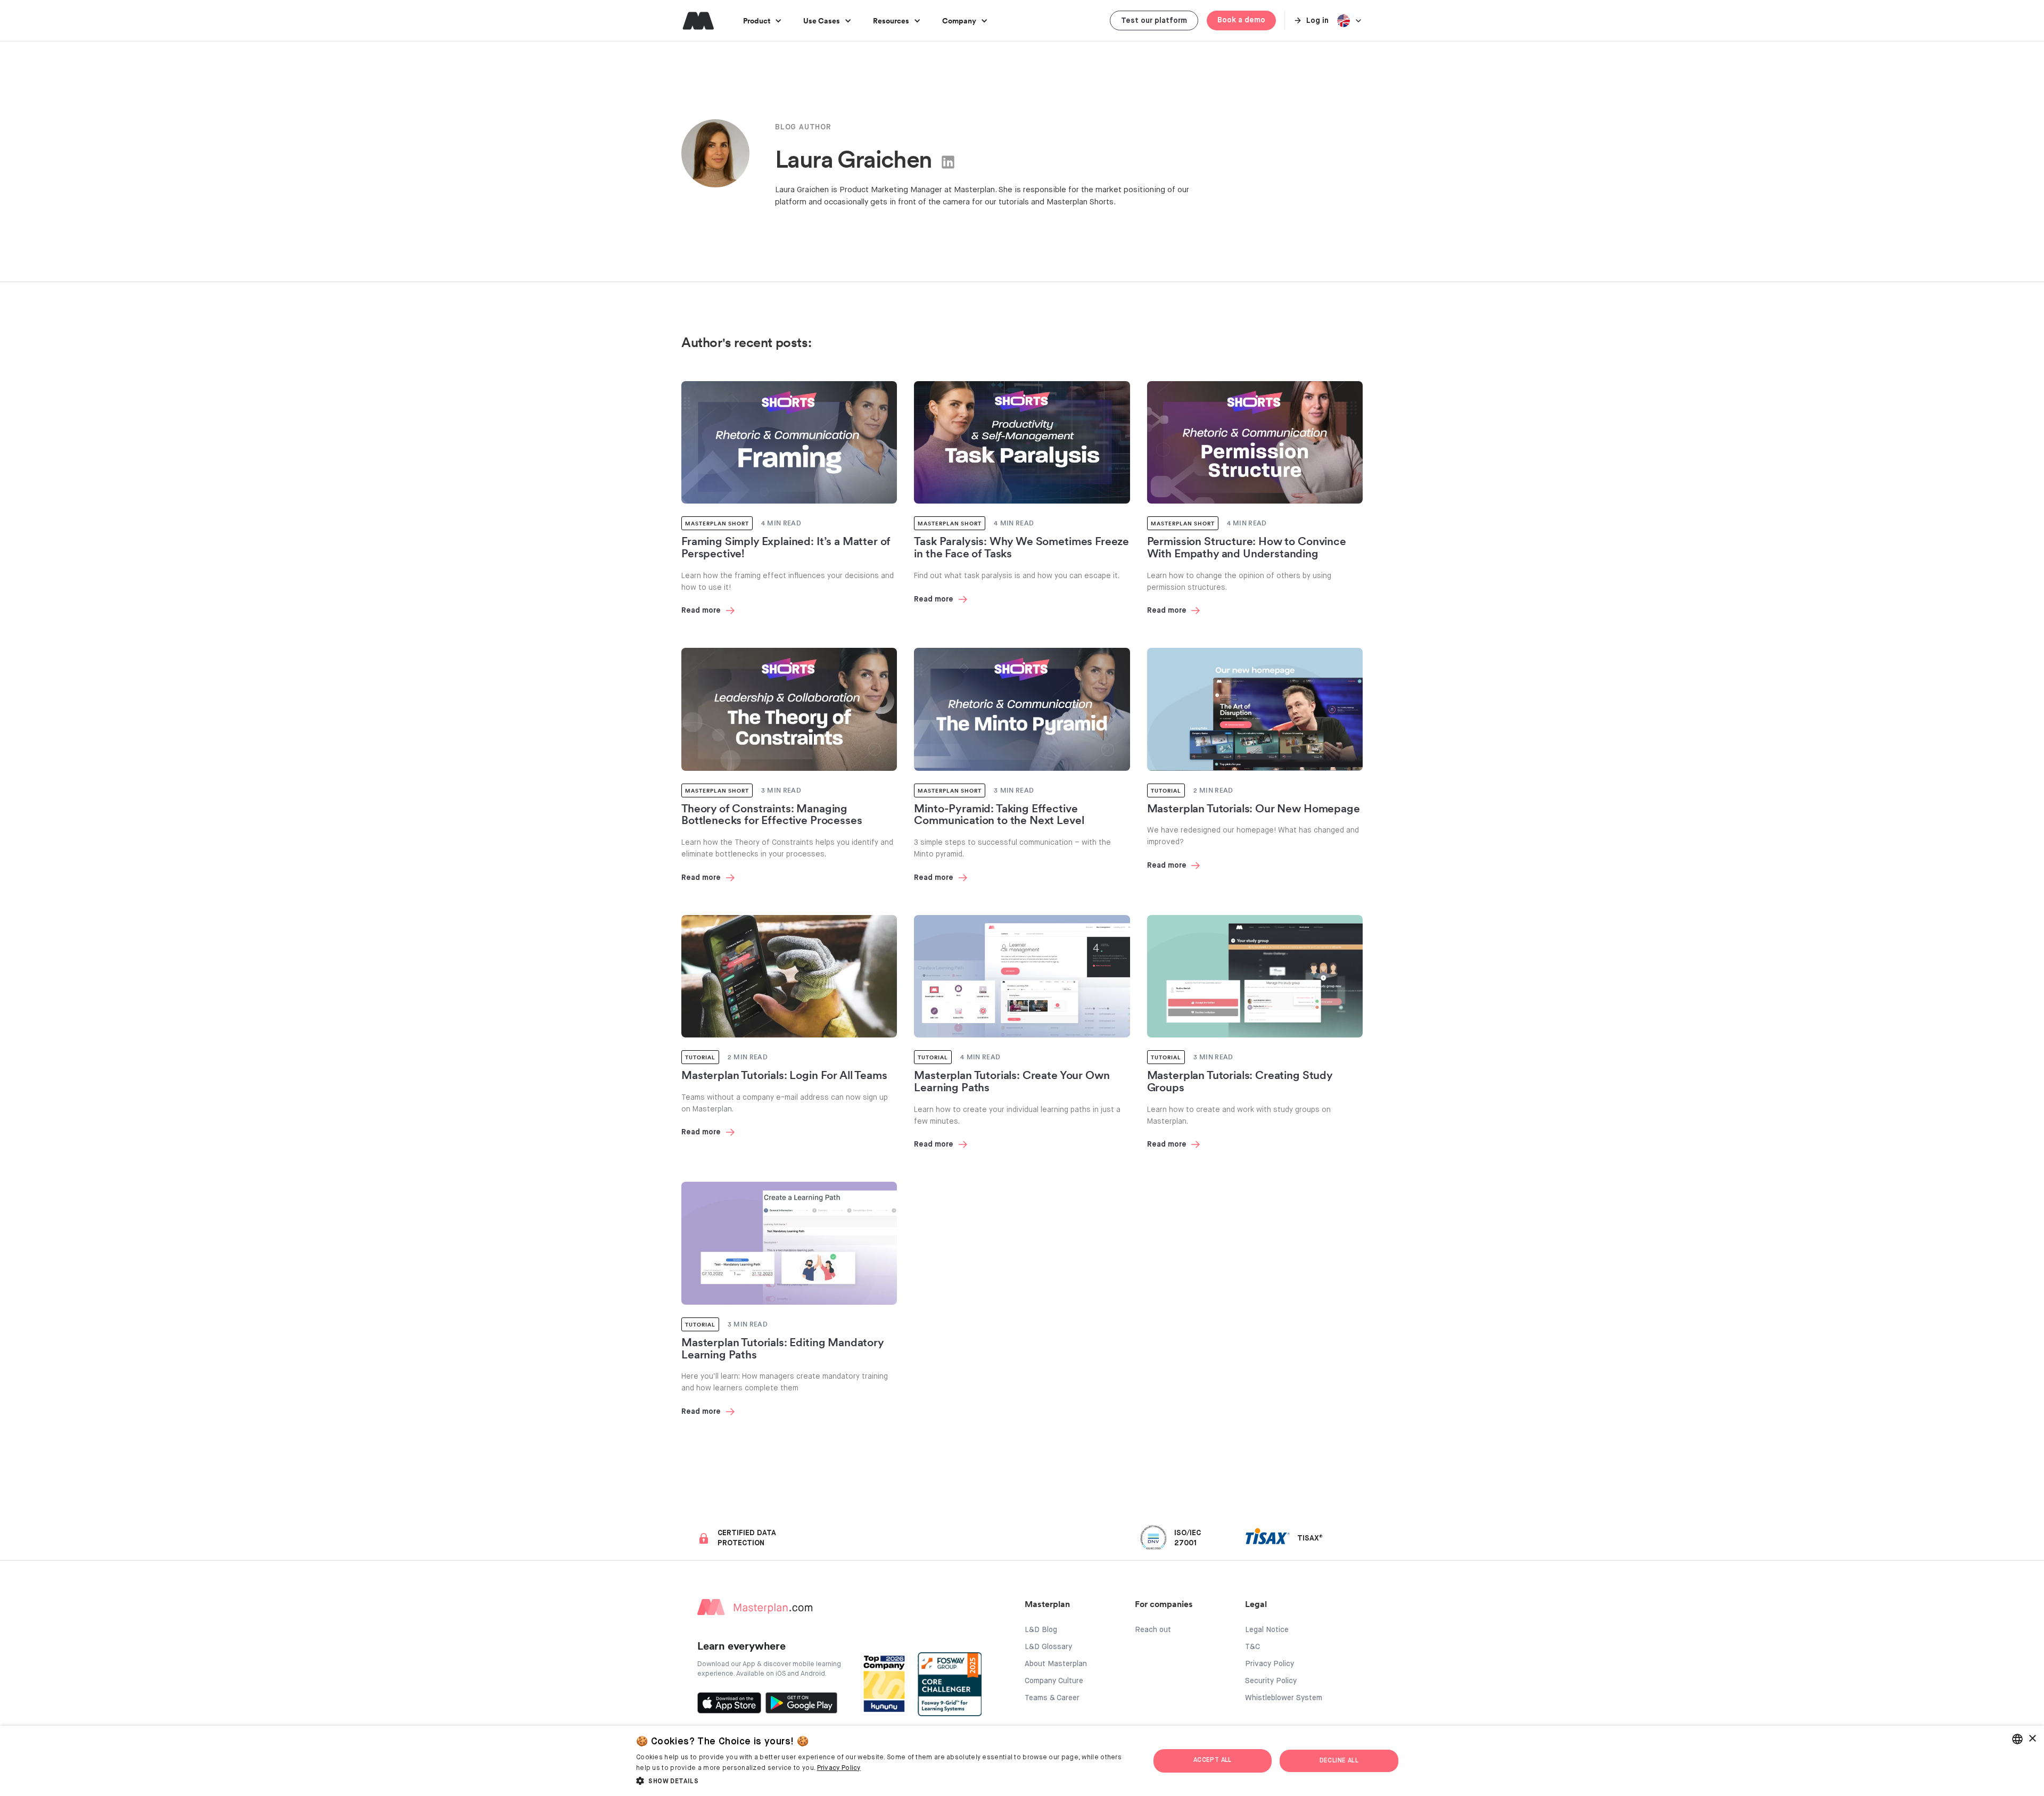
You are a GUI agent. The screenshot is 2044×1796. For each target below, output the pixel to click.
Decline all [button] (1339, 1761)
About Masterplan (1056, 1664)
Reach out (1153, 1630)
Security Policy (1271, 1681)
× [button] (2032, 1739)
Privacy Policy (1270, 1664)
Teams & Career (1052, 1698)
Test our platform (1154, 21)
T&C (1252, 1647)
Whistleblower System (1284, 1698)
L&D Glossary (1048, 1647)
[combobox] (2017, 1739)
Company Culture (1054, 1681)
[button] (763, 20)
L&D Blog (1041, 1630)
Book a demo (1241, 20)
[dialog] (1022, 1761)
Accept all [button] (1213, 1760)
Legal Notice (1267, 1630)
